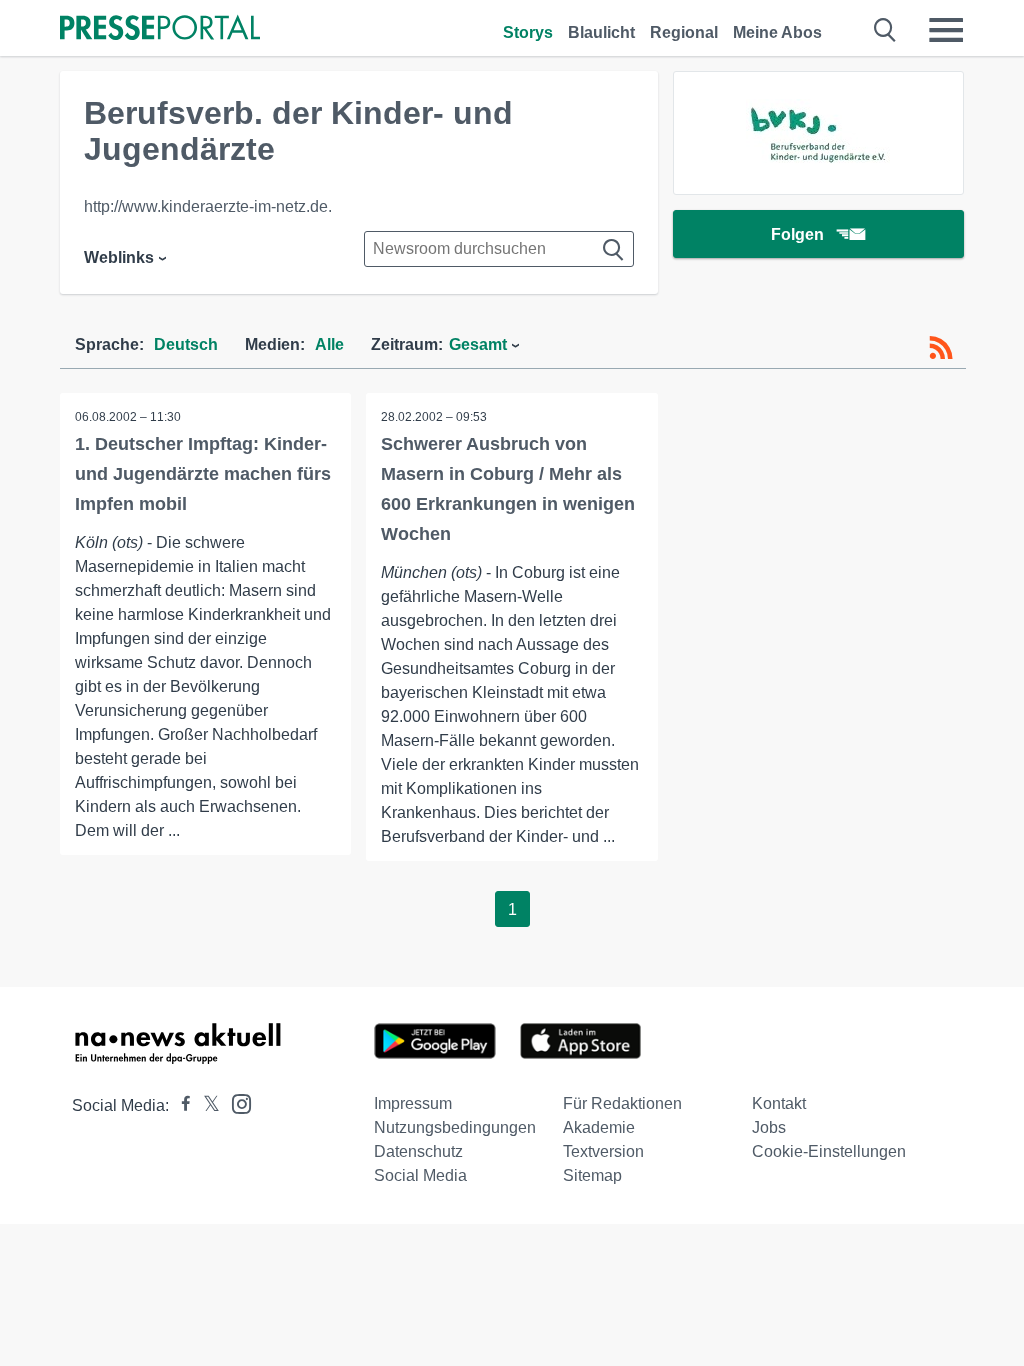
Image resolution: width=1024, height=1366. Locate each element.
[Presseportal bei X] (205, 1105)
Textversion (603, 1151)
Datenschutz (418, 1151)
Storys (528, 32)
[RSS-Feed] (941, 348)
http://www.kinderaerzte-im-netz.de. (208, 206)
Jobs (769, 1127)
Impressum (413, 1103)
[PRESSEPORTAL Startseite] (160, 29)
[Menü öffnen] (946, 30)
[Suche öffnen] (885, 30)
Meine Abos (777, 32)
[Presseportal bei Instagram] (235, 1102)
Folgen (797, 234)
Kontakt (779, 1103)
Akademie (599, 1127)
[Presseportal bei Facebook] (180, 1105)
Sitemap (592, 1175)
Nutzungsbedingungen (455, 1127)
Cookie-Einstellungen (829, 1151)
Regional (684, 32)
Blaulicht (601, 32)
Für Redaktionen (622, 1103)
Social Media (420, 1175)
